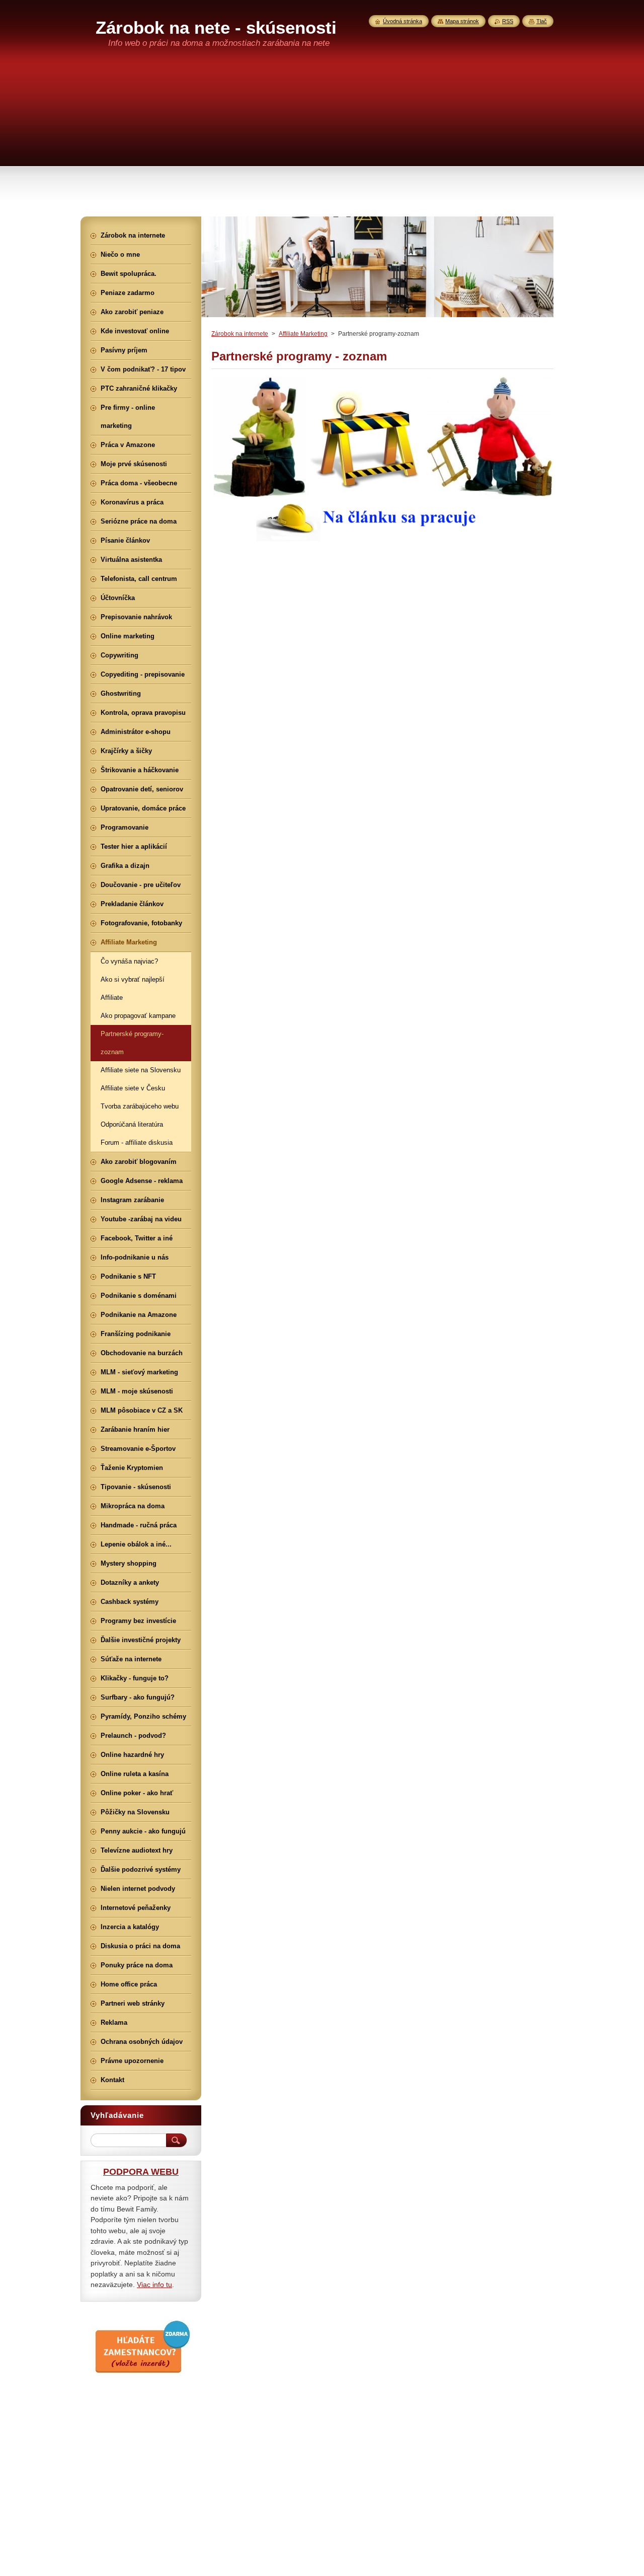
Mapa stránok (462, 21)
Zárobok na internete (240, 334)
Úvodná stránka (403, 21)
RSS (508, 21)
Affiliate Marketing (303, 334)
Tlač (542, 21)
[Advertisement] (322, 141)
